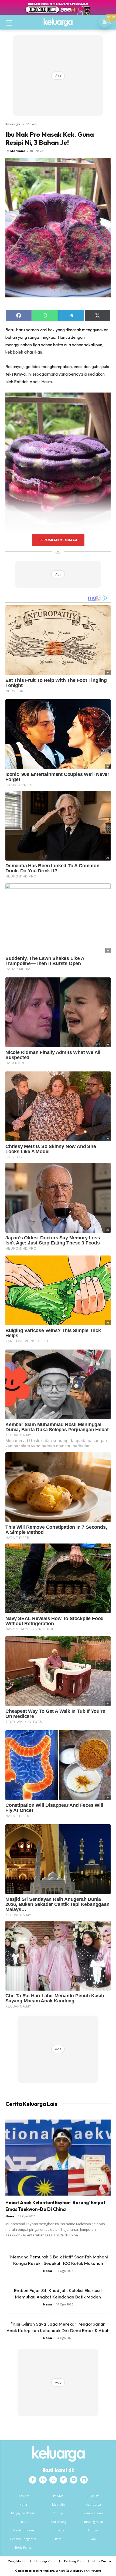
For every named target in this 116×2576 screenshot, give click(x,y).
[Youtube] (74, 2480)
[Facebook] (33, 2480)
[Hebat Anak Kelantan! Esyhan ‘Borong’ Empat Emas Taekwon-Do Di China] (58, 2158)
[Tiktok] (63, 2480)
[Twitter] (53, 2480)
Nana (10, 2216)
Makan (32, 124)
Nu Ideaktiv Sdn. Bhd (54, 2571)
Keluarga (13, 124)
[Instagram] (43, 2480)
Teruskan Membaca (58, 540)
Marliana (18, 151)
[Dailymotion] (84, 2480)
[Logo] (58, 22)
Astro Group (94, 2571)
